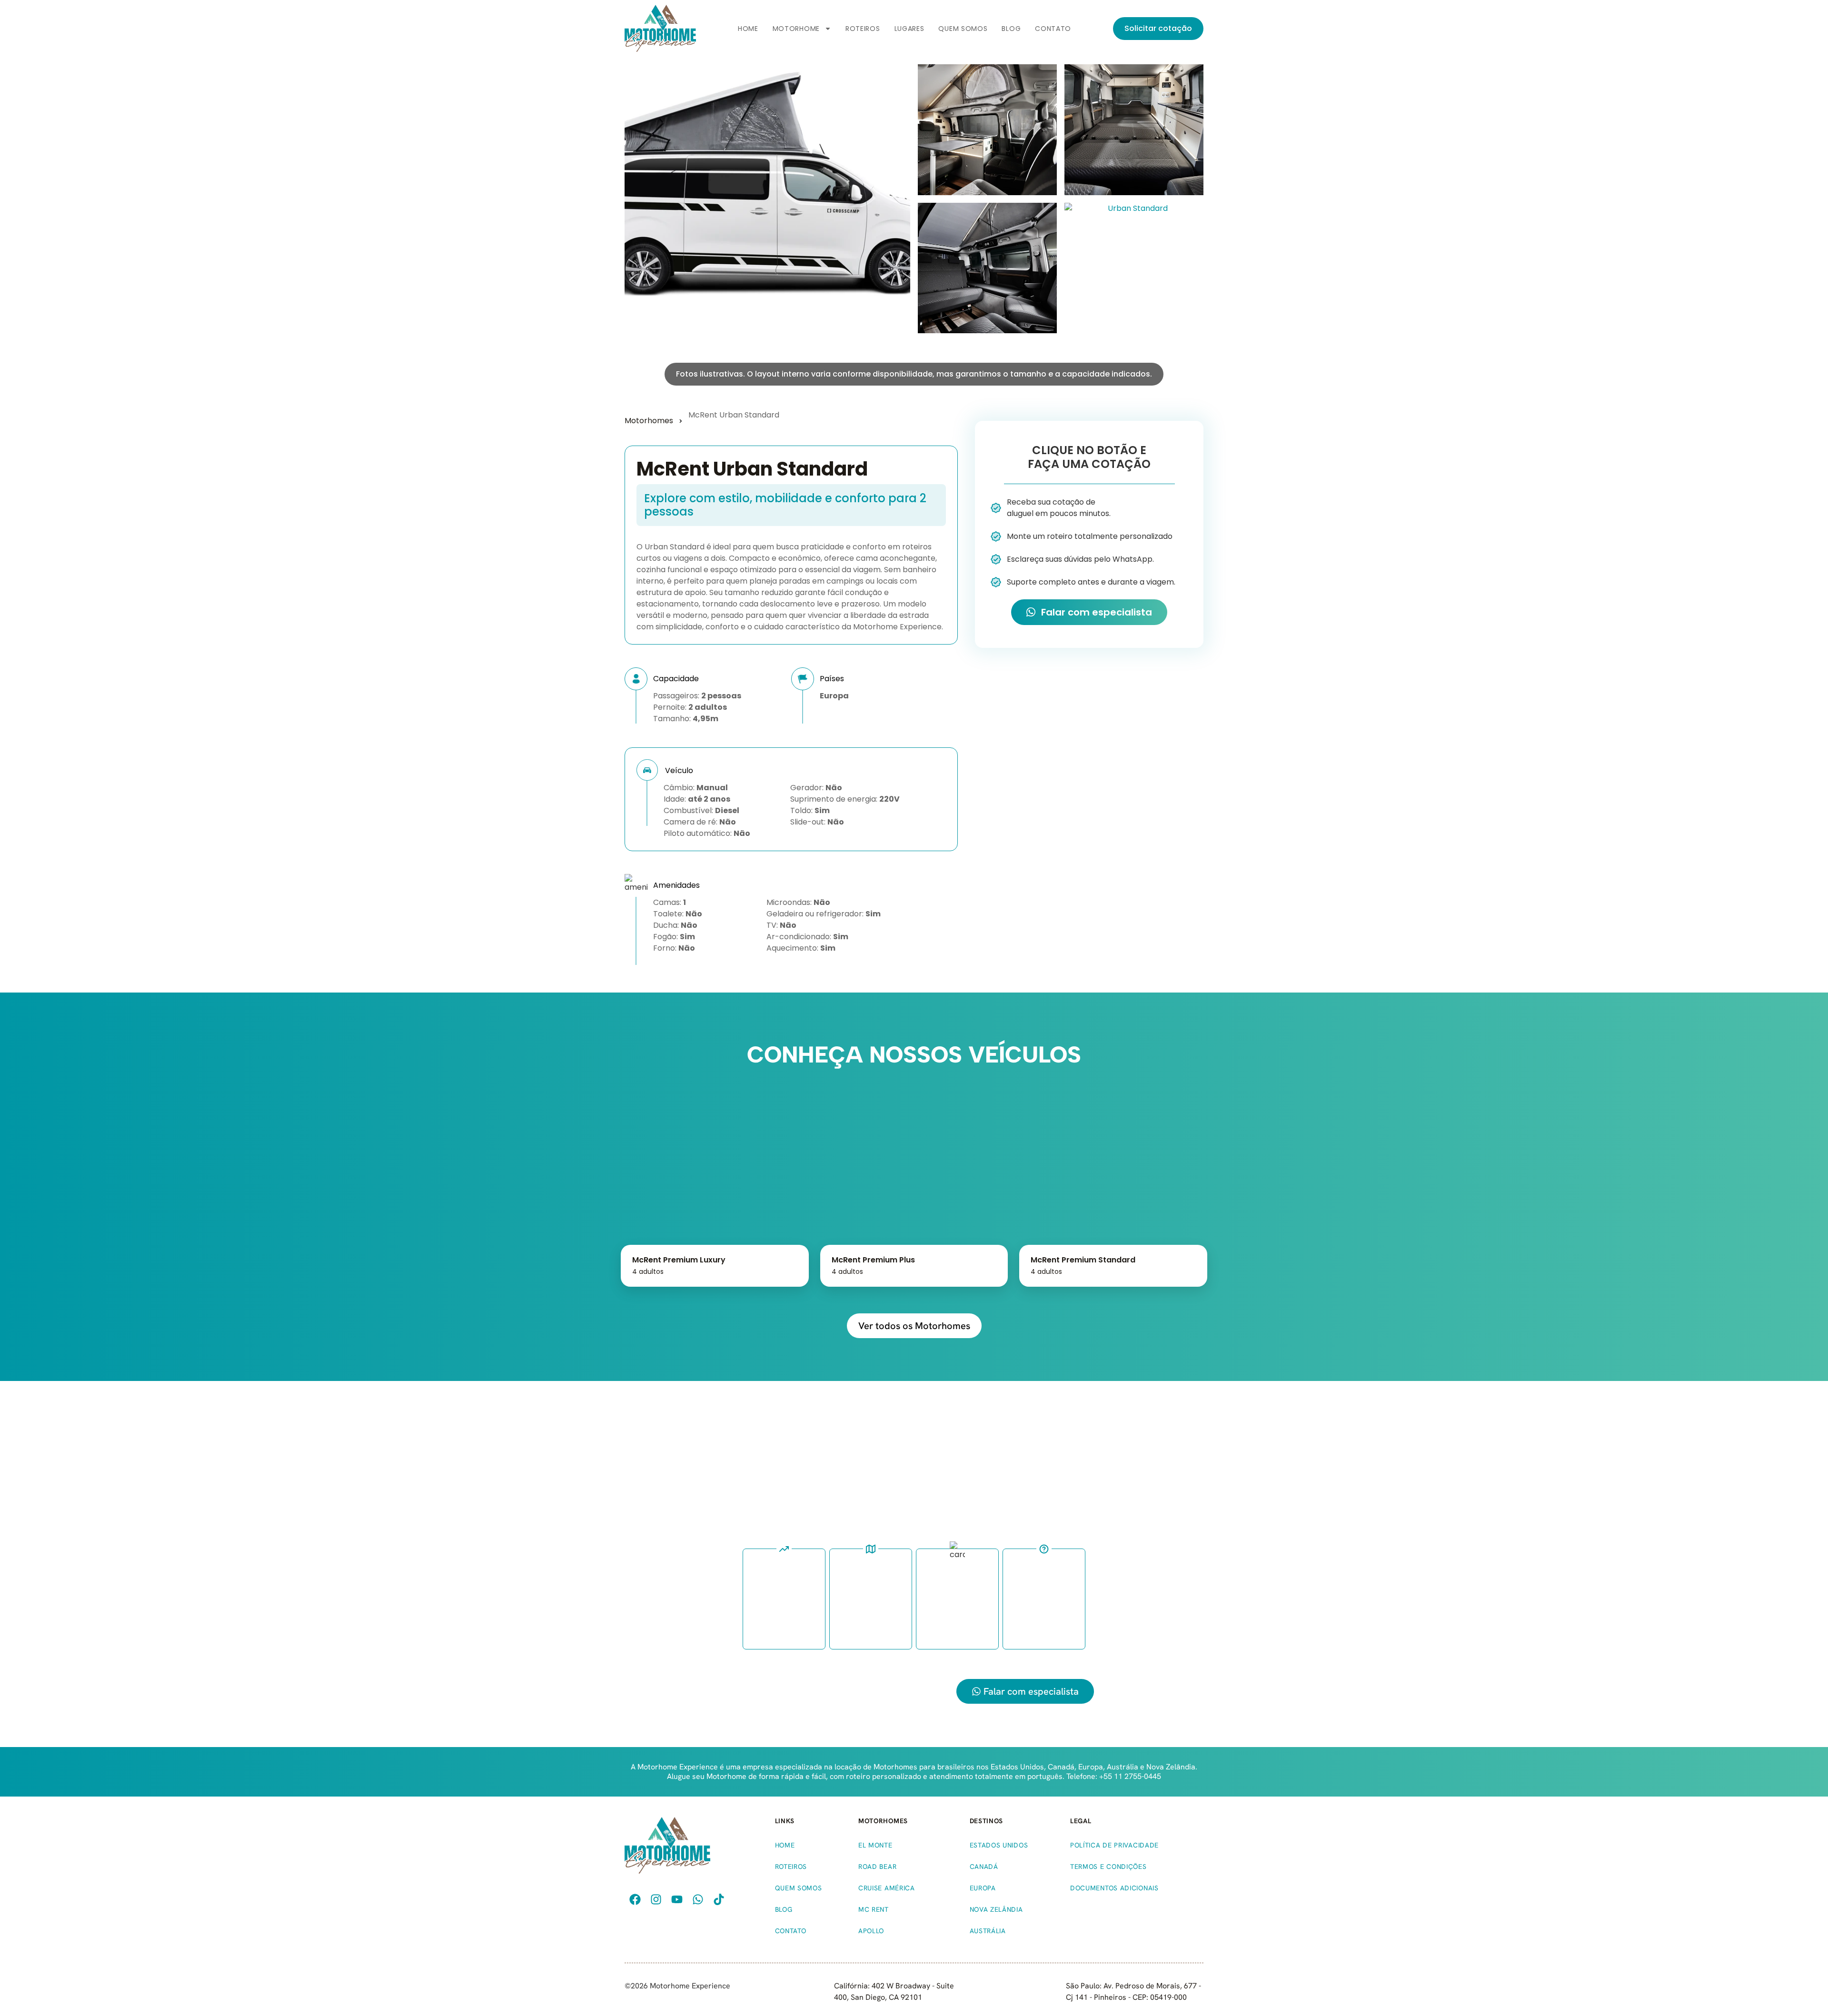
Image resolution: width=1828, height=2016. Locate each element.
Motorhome (796, 29)
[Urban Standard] (987, 130)
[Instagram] (656, 1899)
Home (748, 29)
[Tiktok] (719, 1899)
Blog (1011, 29)
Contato (1053, 29)
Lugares (909, 29)
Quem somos (963, 29)
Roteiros (863, 29)
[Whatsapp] (698, 1899)
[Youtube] (677, 1899)
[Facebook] (635, 1899)
